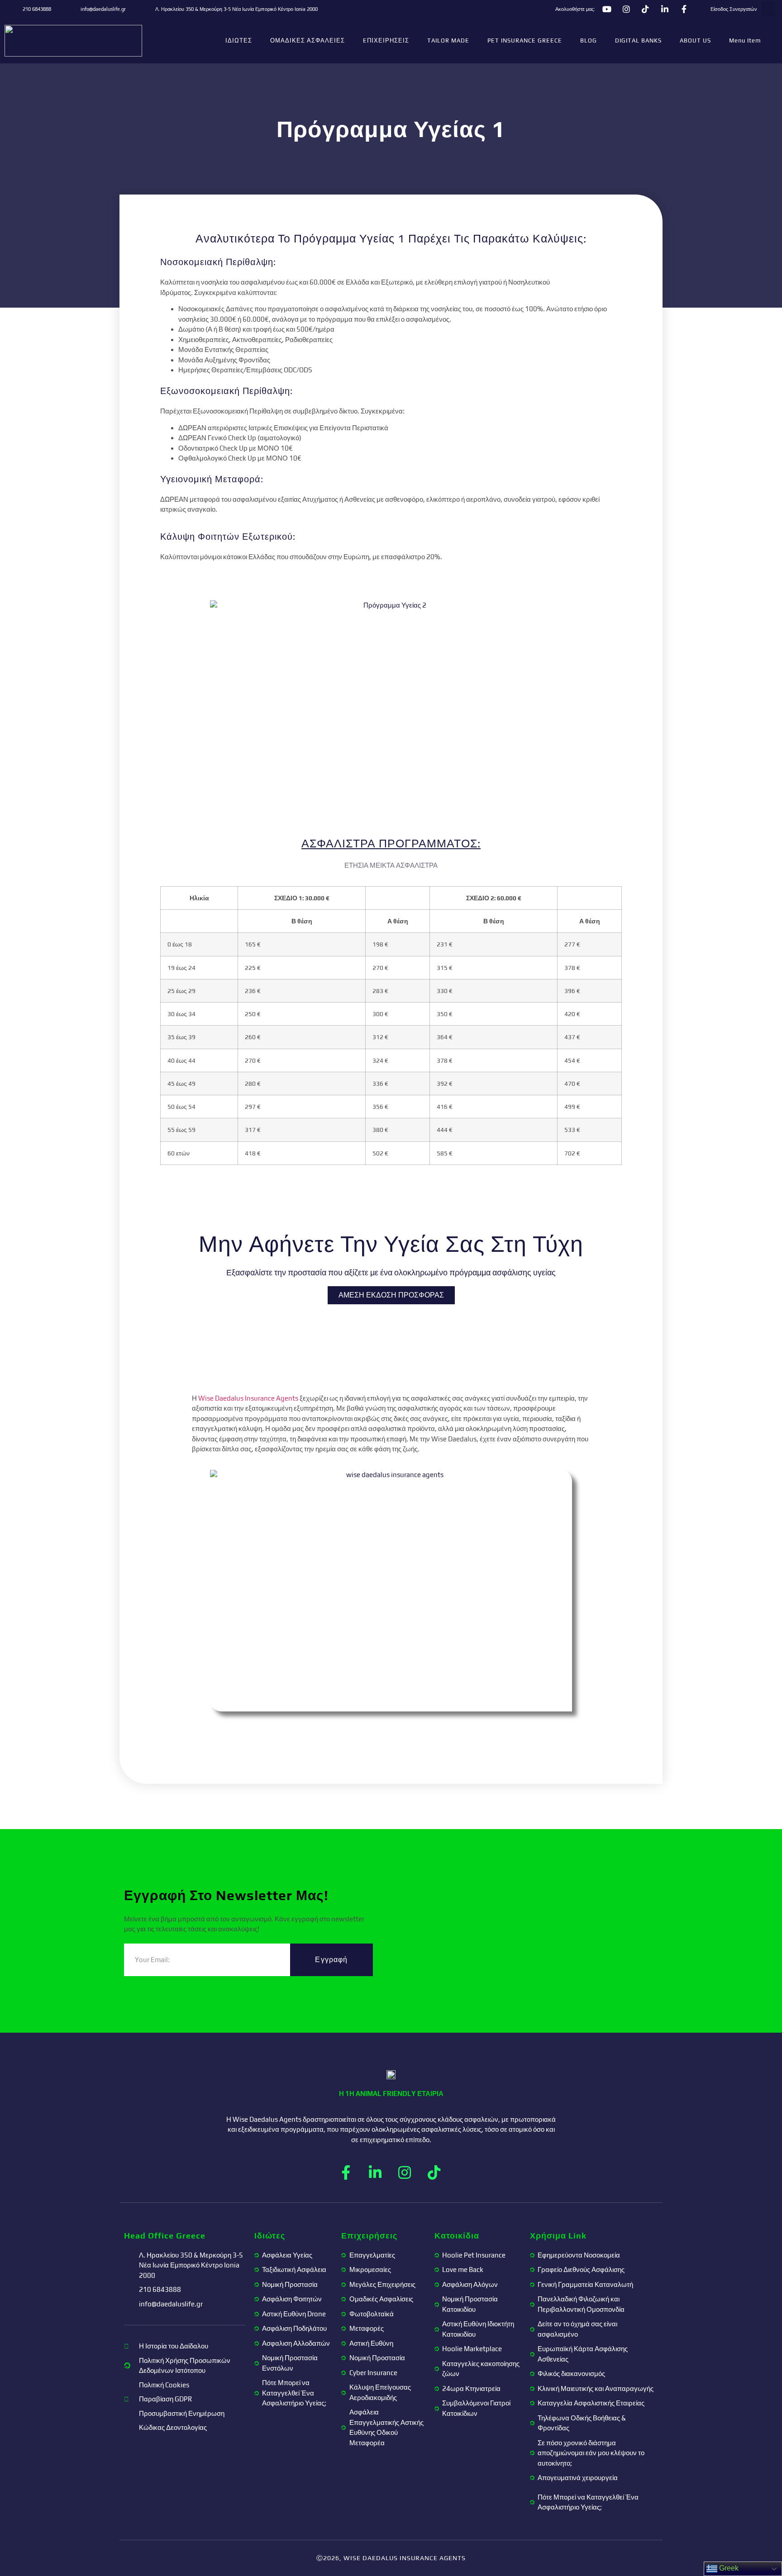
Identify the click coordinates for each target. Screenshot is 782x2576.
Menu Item (745, 40)
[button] (768, 9)
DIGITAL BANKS (638, 40)
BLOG (589, 40)
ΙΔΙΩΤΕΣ (239, 40)
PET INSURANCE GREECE (525, 40)
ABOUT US (695, 40)
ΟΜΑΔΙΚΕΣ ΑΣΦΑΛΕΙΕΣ (308, 40)
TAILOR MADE (448, 40)
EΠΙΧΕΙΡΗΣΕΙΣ (386, 40)
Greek (728, 2568)
